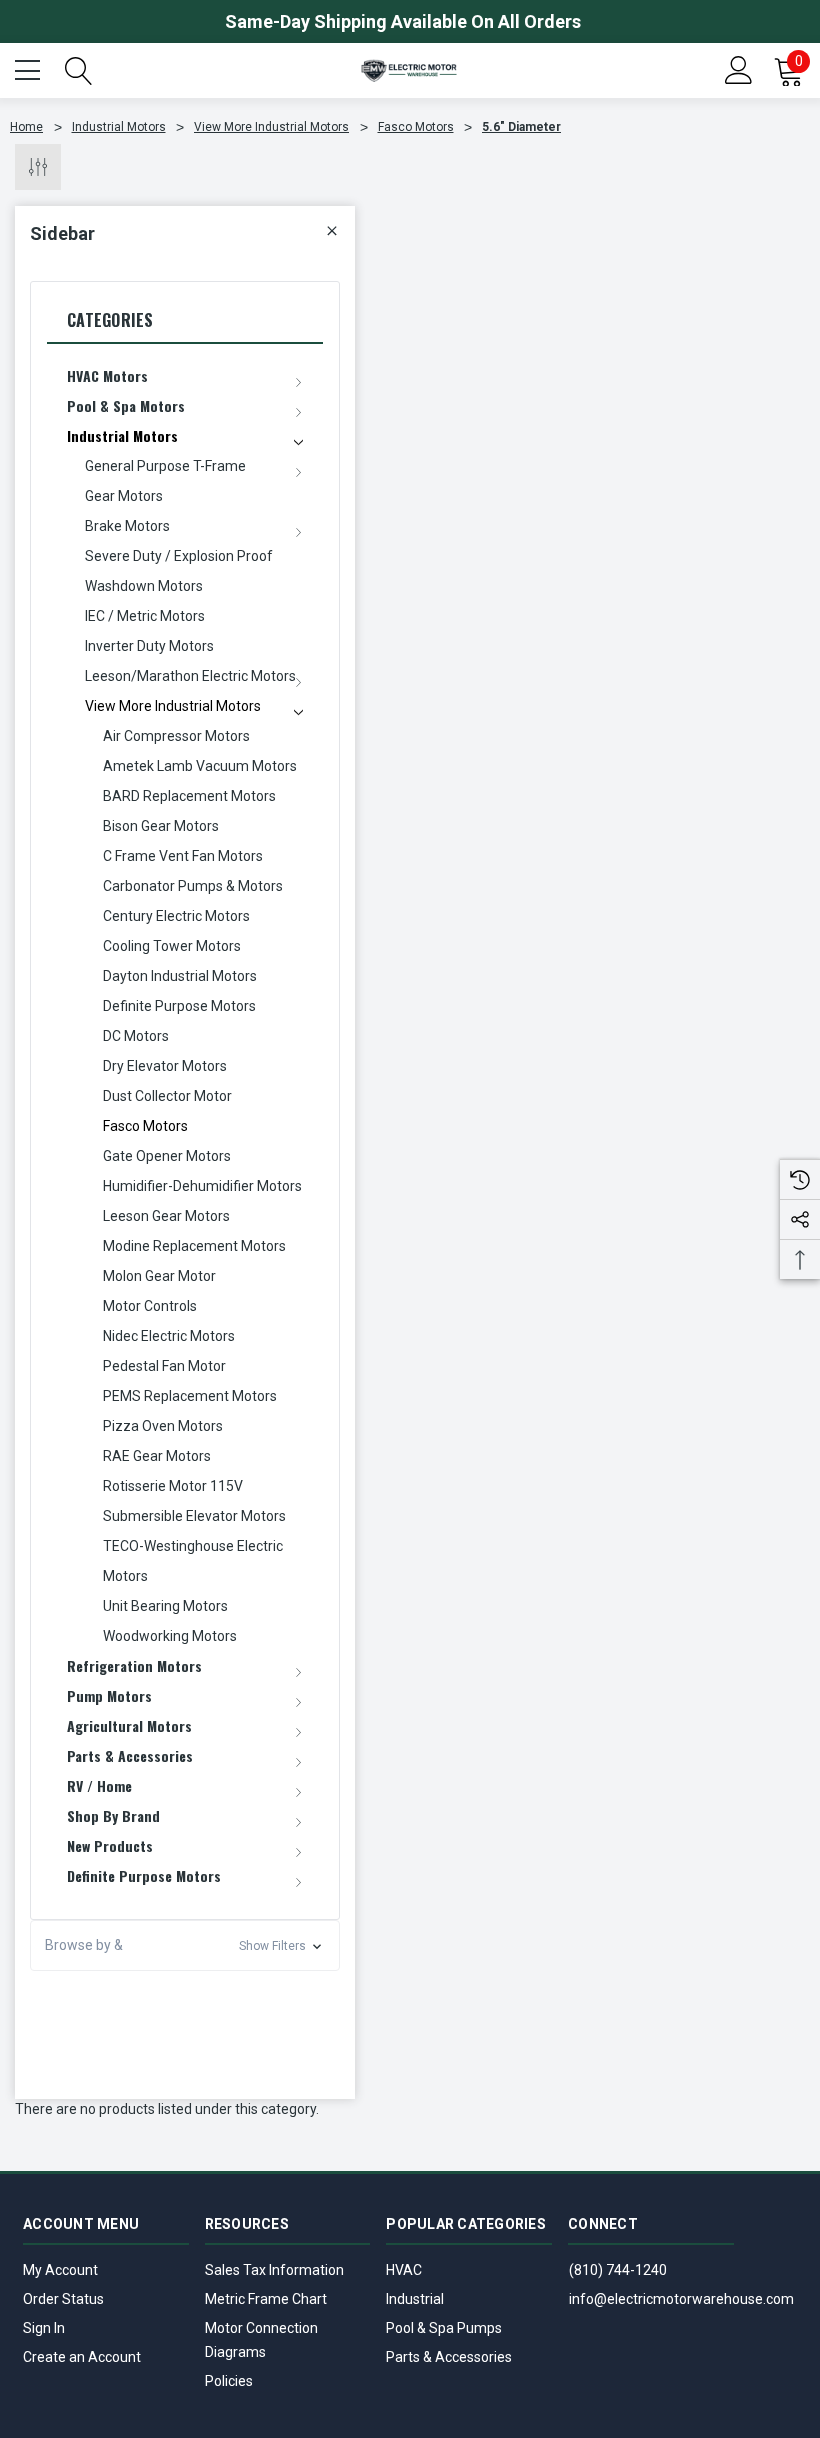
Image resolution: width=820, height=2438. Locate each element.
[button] (185, 1945)
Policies (229, 2381)
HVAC (404, 2270)
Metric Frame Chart (266, 2299)
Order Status (63, 2299)
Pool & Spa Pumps (444, 2328)
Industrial (415, 2299)
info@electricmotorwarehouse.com (681, 2299)
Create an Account (82, 2357)
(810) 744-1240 (618, 2270)
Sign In (44, 2328)
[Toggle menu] (30, 68)
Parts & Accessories (449, 2357)
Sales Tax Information (274, 2270)
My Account (60, 2270)
